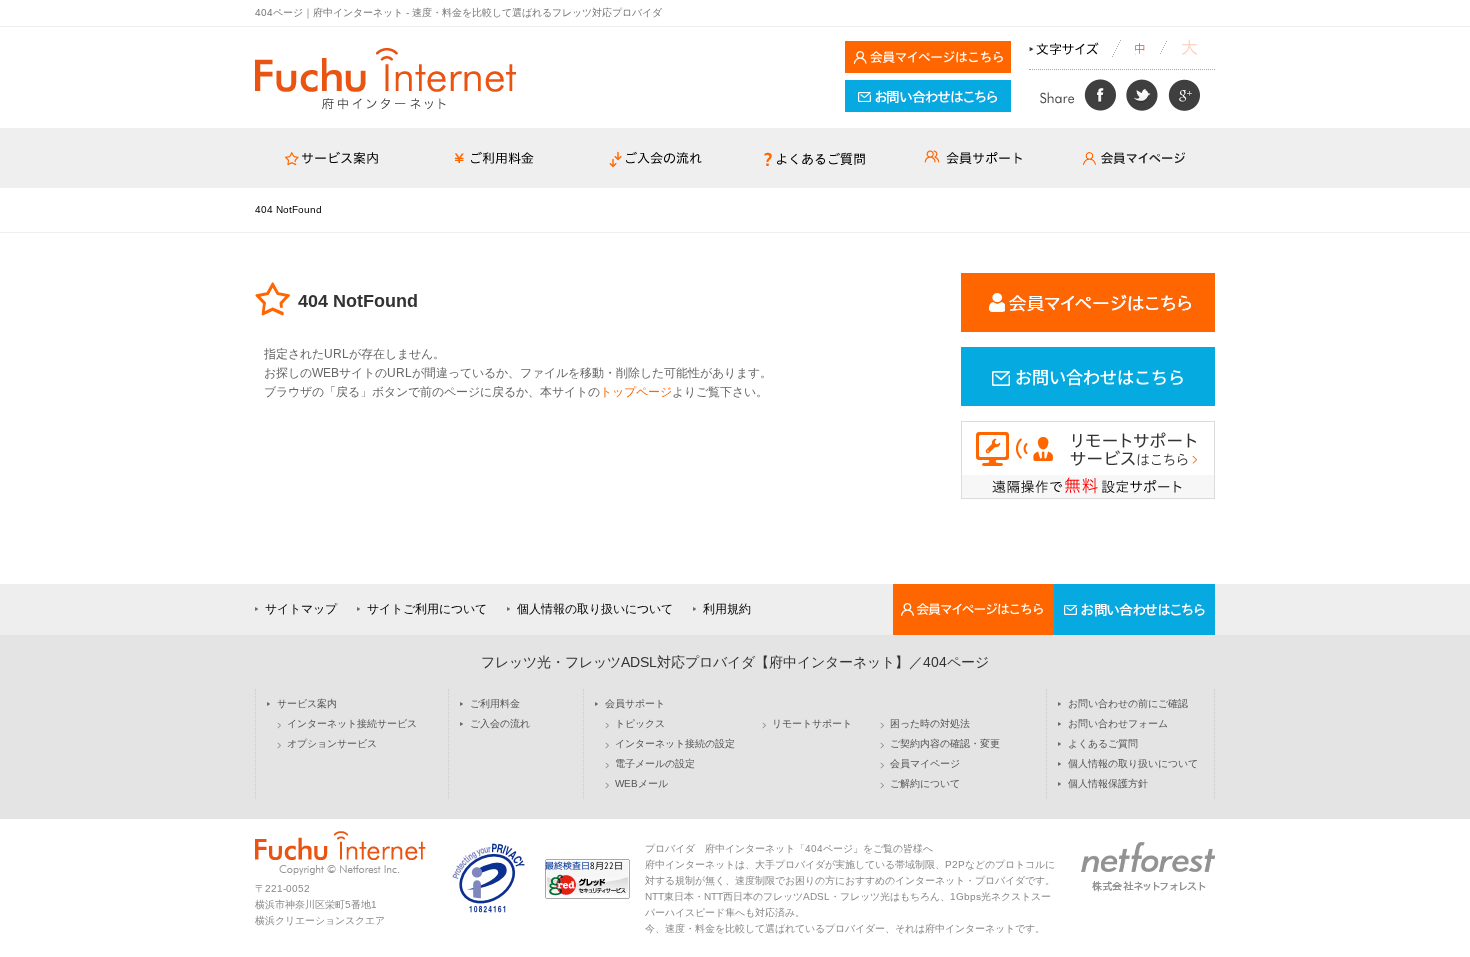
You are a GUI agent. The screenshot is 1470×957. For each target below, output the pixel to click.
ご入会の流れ (500, 724)
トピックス (640, 724)
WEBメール (641, 784)
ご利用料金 (495, 704)
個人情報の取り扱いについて (595, 609)
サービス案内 (307, 704)
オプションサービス (332, 744)
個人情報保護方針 (1108, 784)
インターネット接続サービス (352, 724)
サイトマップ (301, 609)
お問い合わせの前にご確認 (1128, 704)
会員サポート (635, 704)
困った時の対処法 (930, 724)
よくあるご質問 (1103, 744)
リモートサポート (812, 724)
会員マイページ (925, 764)
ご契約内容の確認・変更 (945, 744)
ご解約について (925, 784)
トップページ (636, 392)
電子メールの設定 (655, 764)
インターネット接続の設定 (675, 744)
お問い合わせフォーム (1118, 724)
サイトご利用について (427, 609)
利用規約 (727, 609)
